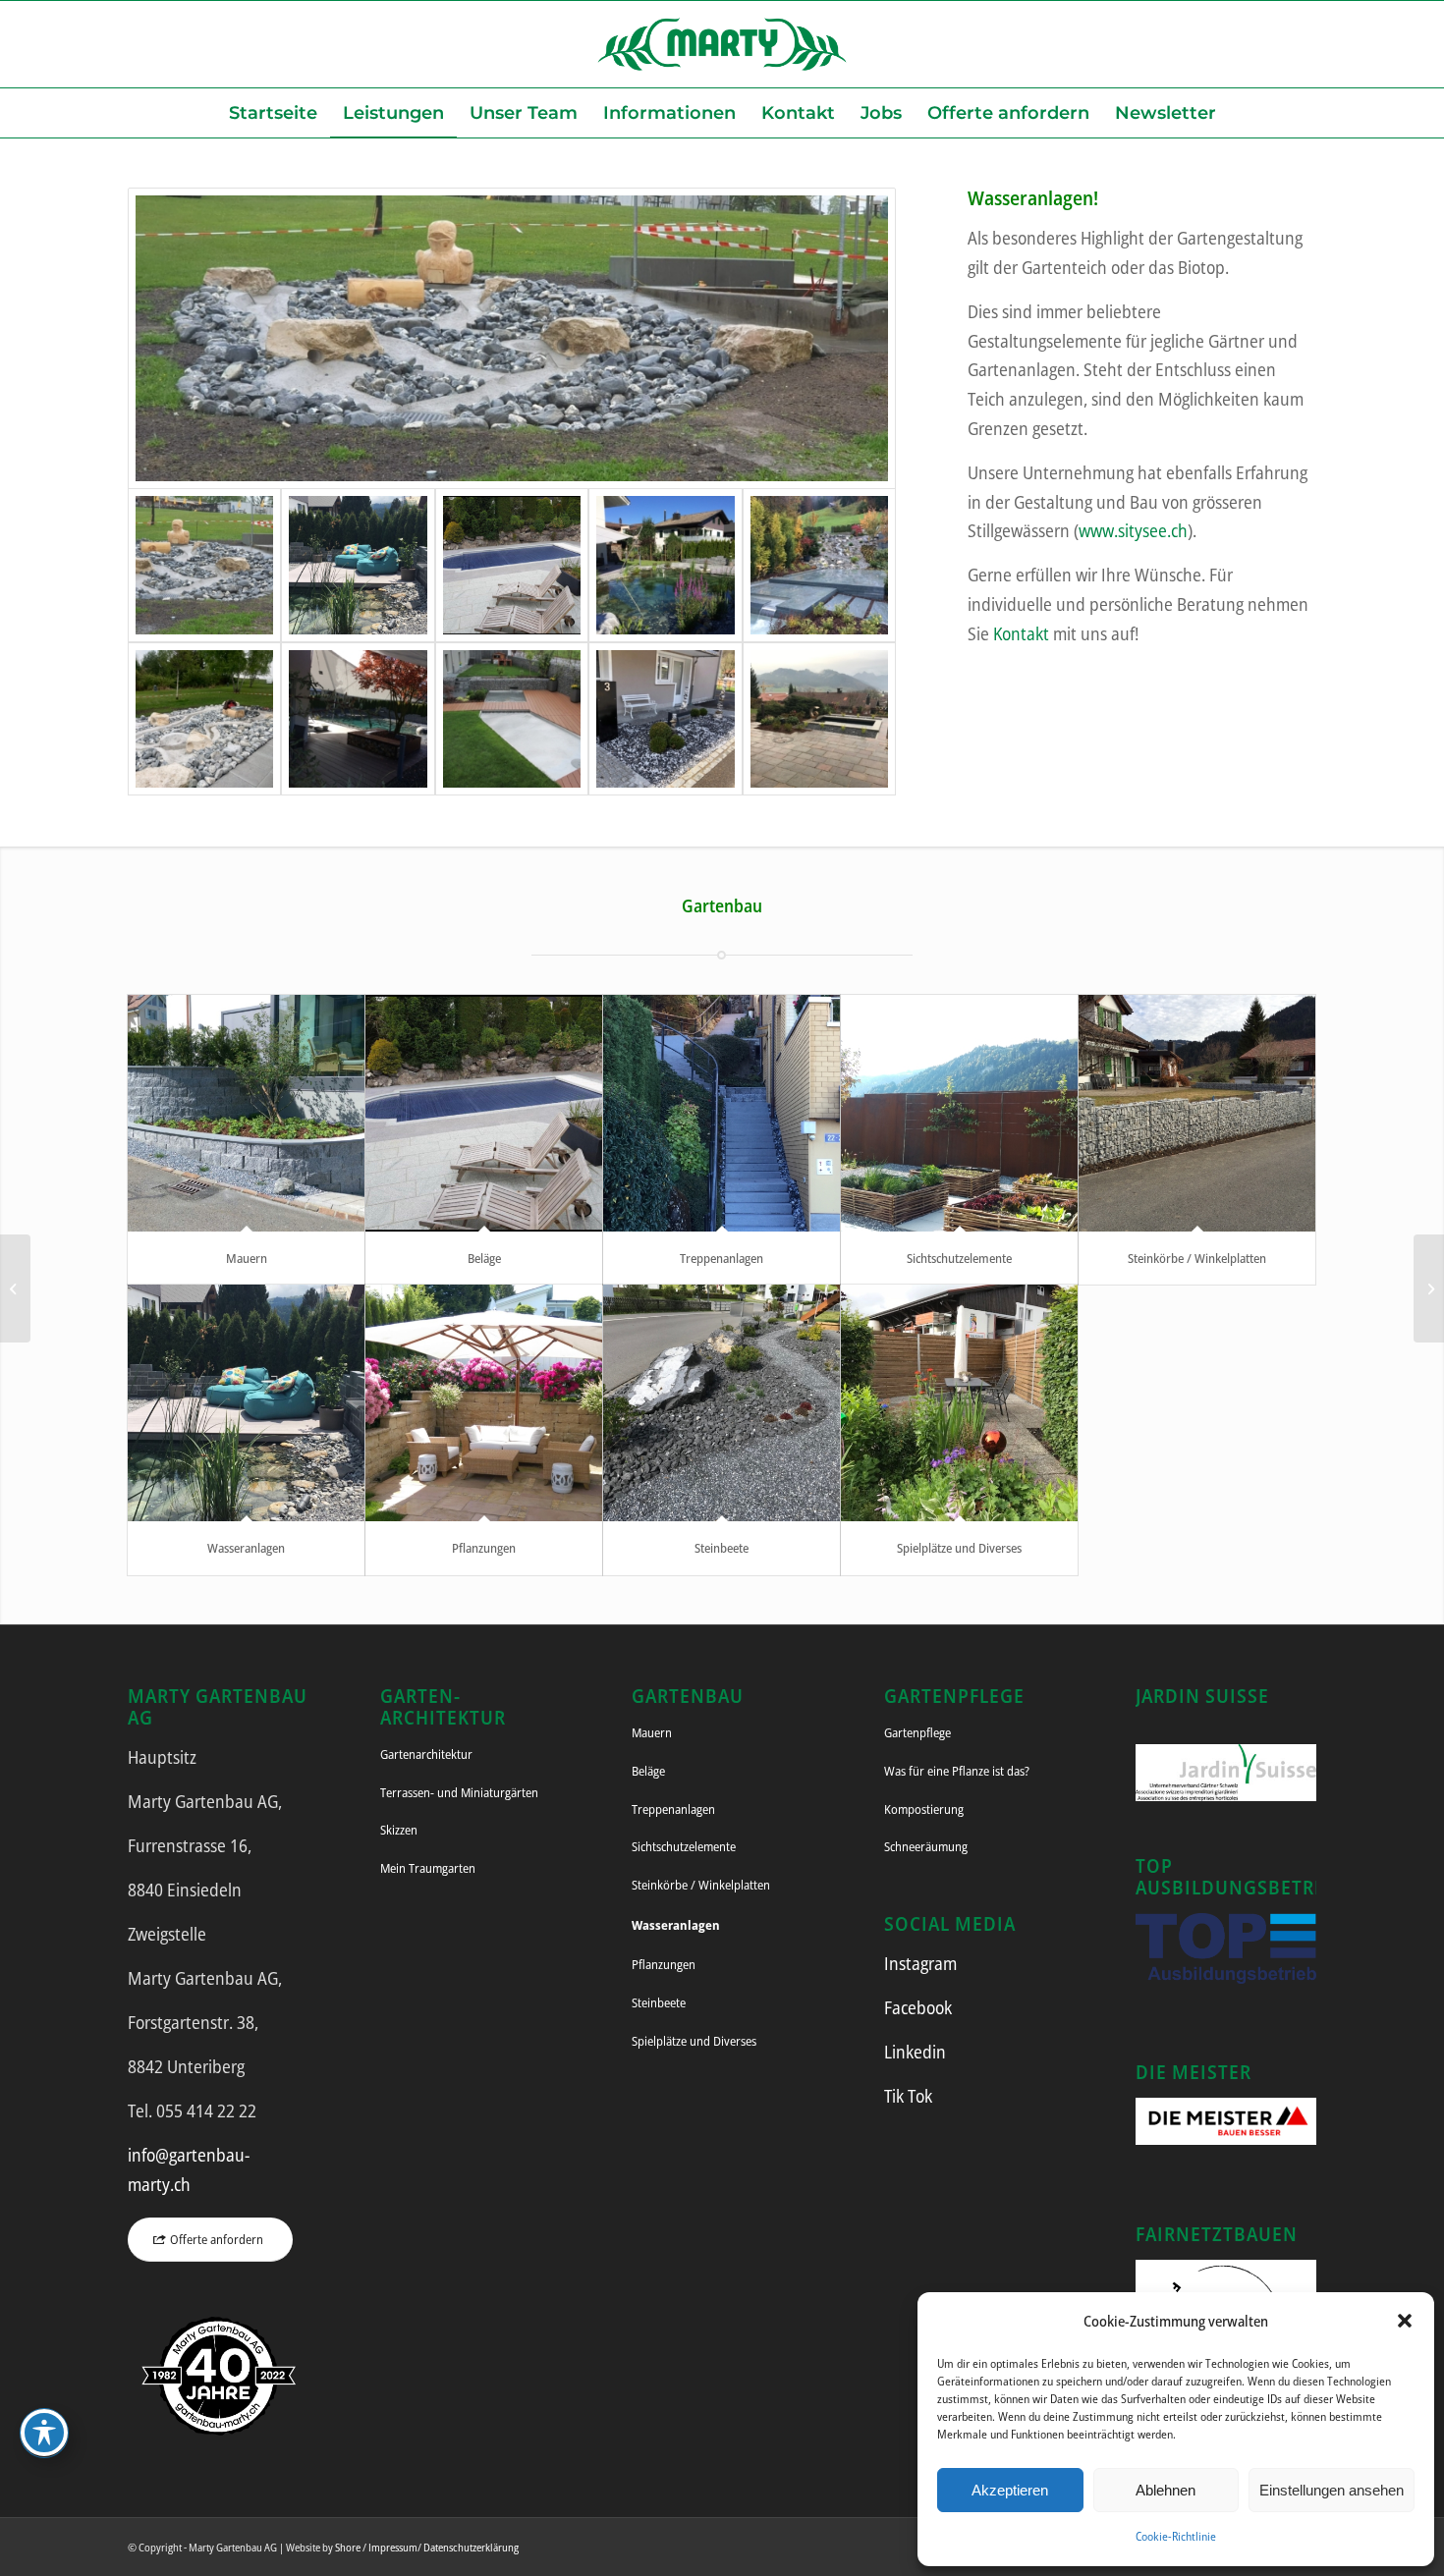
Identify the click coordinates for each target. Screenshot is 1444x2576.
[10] (819, 719)
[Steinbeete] (722, 1403)
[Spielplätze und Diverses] (959, 1403)
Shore (348, 2547)
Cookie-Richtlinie (1176, 2536)
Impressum (393, 2547)
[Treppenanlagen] (722, 1113)
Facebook (918, 2007)
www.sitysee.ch (1133, 530)
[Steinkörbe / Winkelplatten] (1197, 1113)
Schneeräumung (926, 1846)
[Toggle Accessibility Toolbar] (44, 2433)
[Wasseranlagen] (246, 1403)
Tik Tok (908, 2096)
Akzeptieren (1010, 2490)
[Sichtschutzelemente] (959, 1113)
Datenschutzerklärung (471, 2547)
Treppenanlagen (722, 1258)
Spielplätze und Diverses (959, 1548)
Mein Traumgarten (428, 1868)
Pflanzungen (484, 1548)
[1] (512, 338)
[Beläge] (484, 1113)
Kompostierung (924, 1809)
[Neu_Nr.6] (204, 719)
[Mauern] (246, 1113)
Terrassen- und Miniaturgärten (459, 1792)
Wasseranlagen (246, 1548)
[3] (665, 565)
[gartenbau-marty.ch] (722, 44)
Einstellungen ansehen (1332, 2490)
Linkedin (915, 2052)
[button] (1405, 2321)
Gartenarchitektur (426, 1754)
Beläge (484, 1258)
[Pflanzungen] (484, 1403)
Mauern (247, 1258)
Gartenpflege (917, 1732)
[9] (665, 719)
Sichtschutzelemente (959, 1258)
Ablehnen (1166, 2490)
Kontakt (1021, 633)
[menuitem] (273, 113)
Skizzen (399, 1830)
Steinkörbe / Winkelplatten (1197, 1258)
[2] (512, 565)
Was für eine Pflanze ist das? (957, 1771)
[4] (819, 565)
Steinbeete (722, 1548)
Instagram (920, 1963)
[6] (358, 719)
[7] (512, 719)
